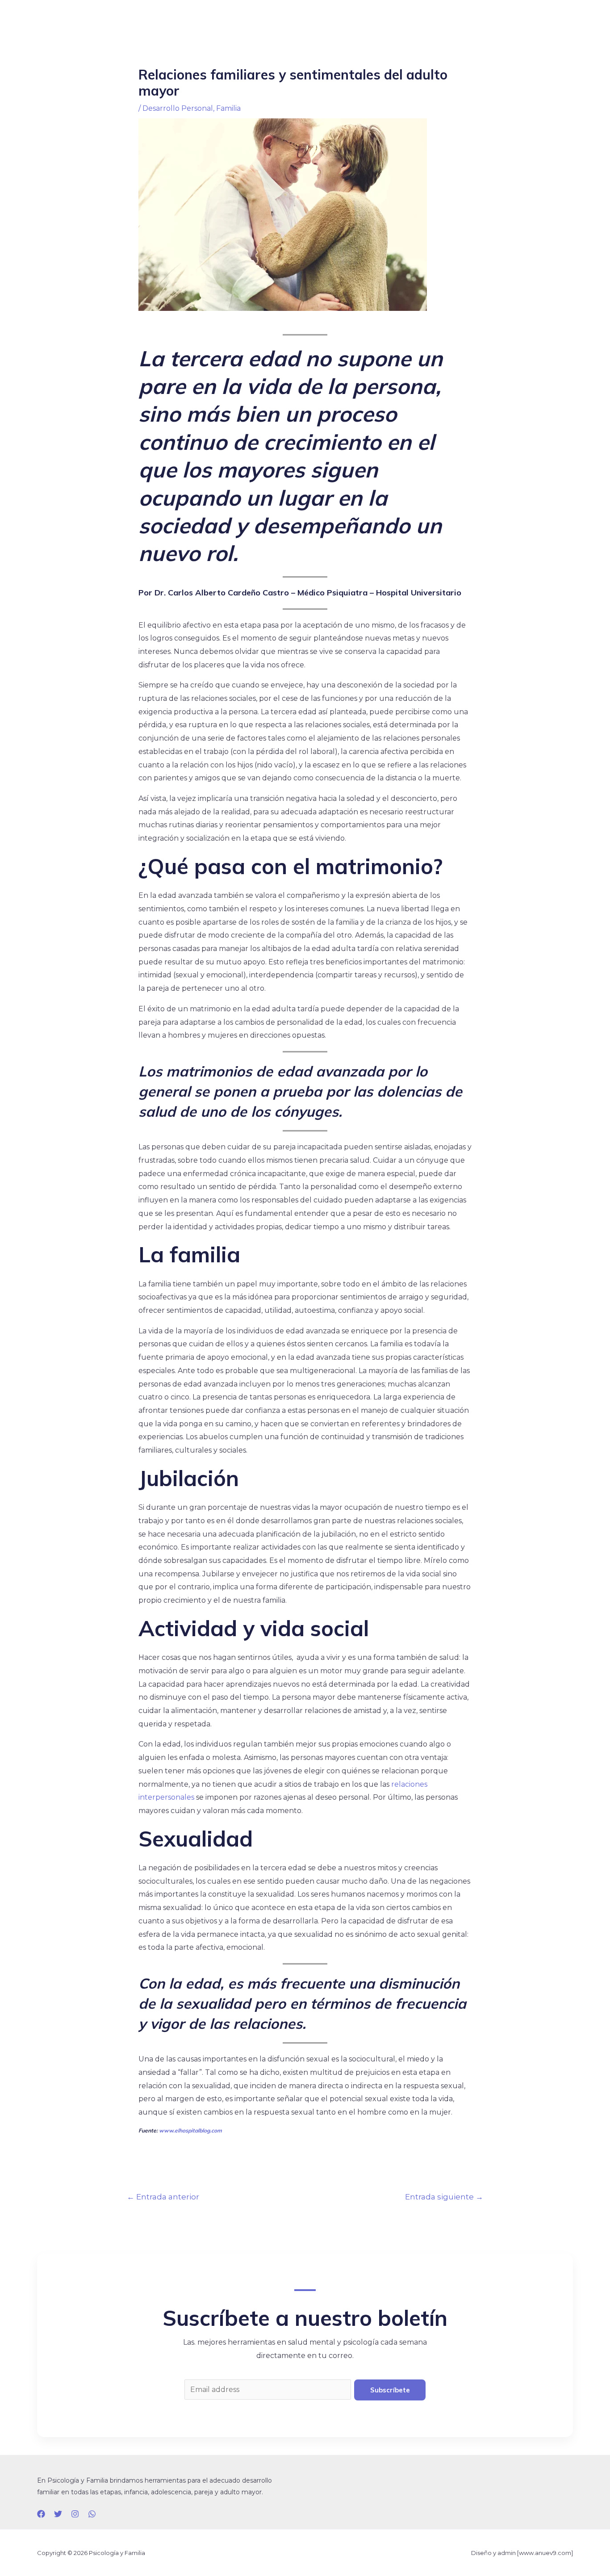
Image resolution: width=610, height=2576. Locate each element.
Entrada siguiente (444, 2197)
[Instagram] (75, 2514)
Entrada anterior (163, 2197)
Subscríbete (390, 2390)
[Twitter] (58, 2514)
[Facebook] (41, 2514)
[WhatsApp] (92, 2514)
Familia (228, 108)
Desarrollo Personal (178, 108)
